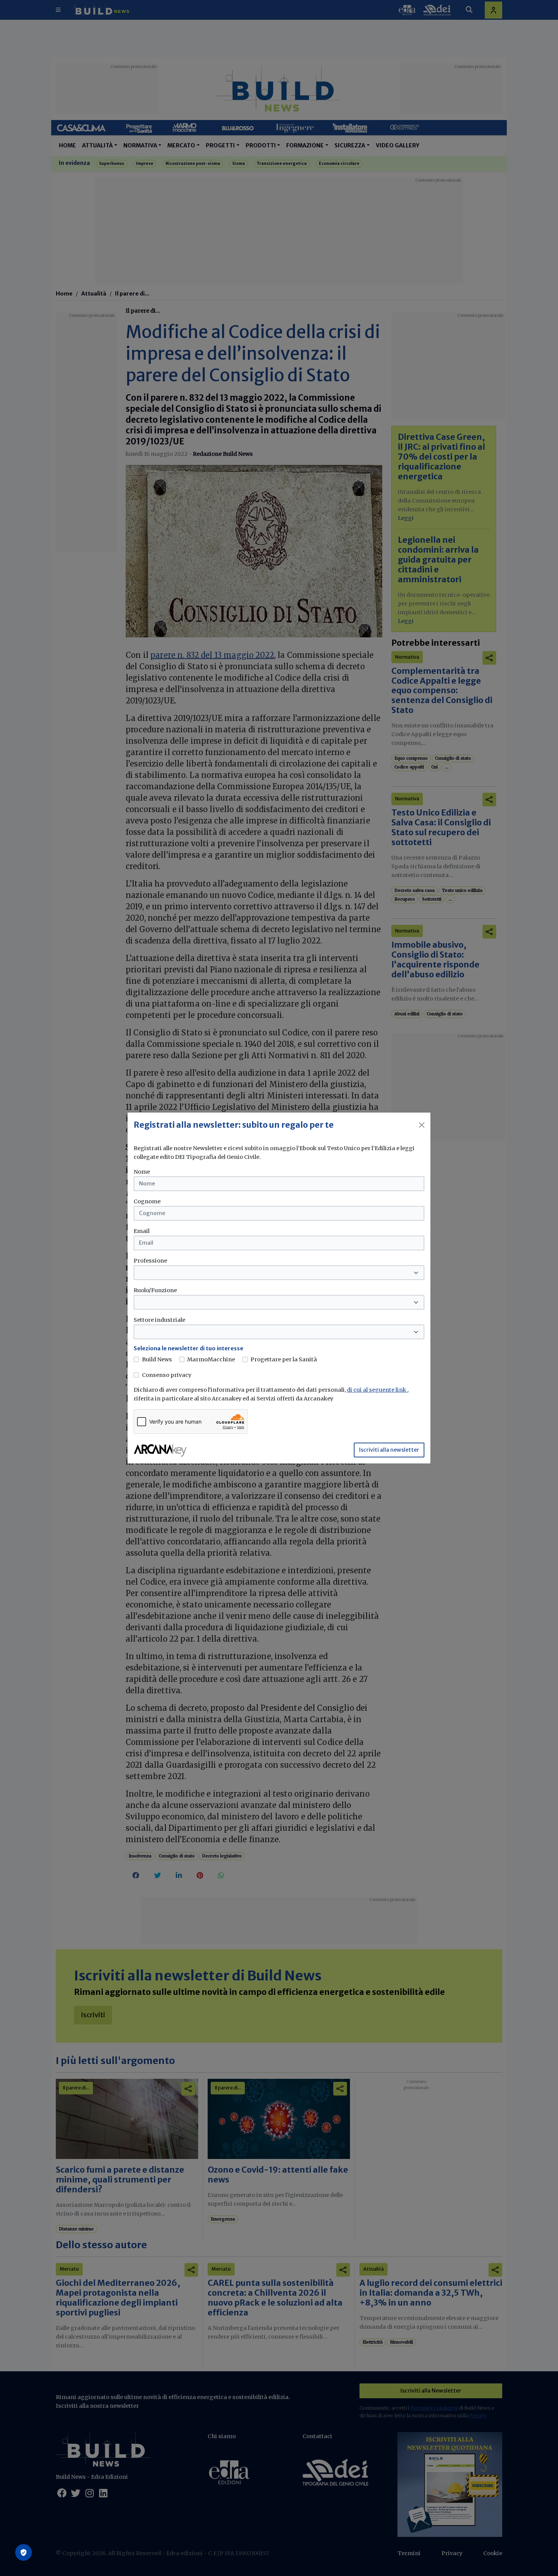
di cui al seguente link (377, 1390)
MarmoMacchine (211, 1359)
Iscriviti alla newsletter (389, 1450)
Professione (150, 1261)
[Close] (422, 1125)
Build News (157, 1359)
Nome (142, 1172)
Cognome (147, 1201)
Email (142, 1231)
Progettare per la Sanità (284, 1359)
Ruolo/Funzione (155, 1290)
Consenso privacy (167, 1375)
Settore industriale (159, 1320)
